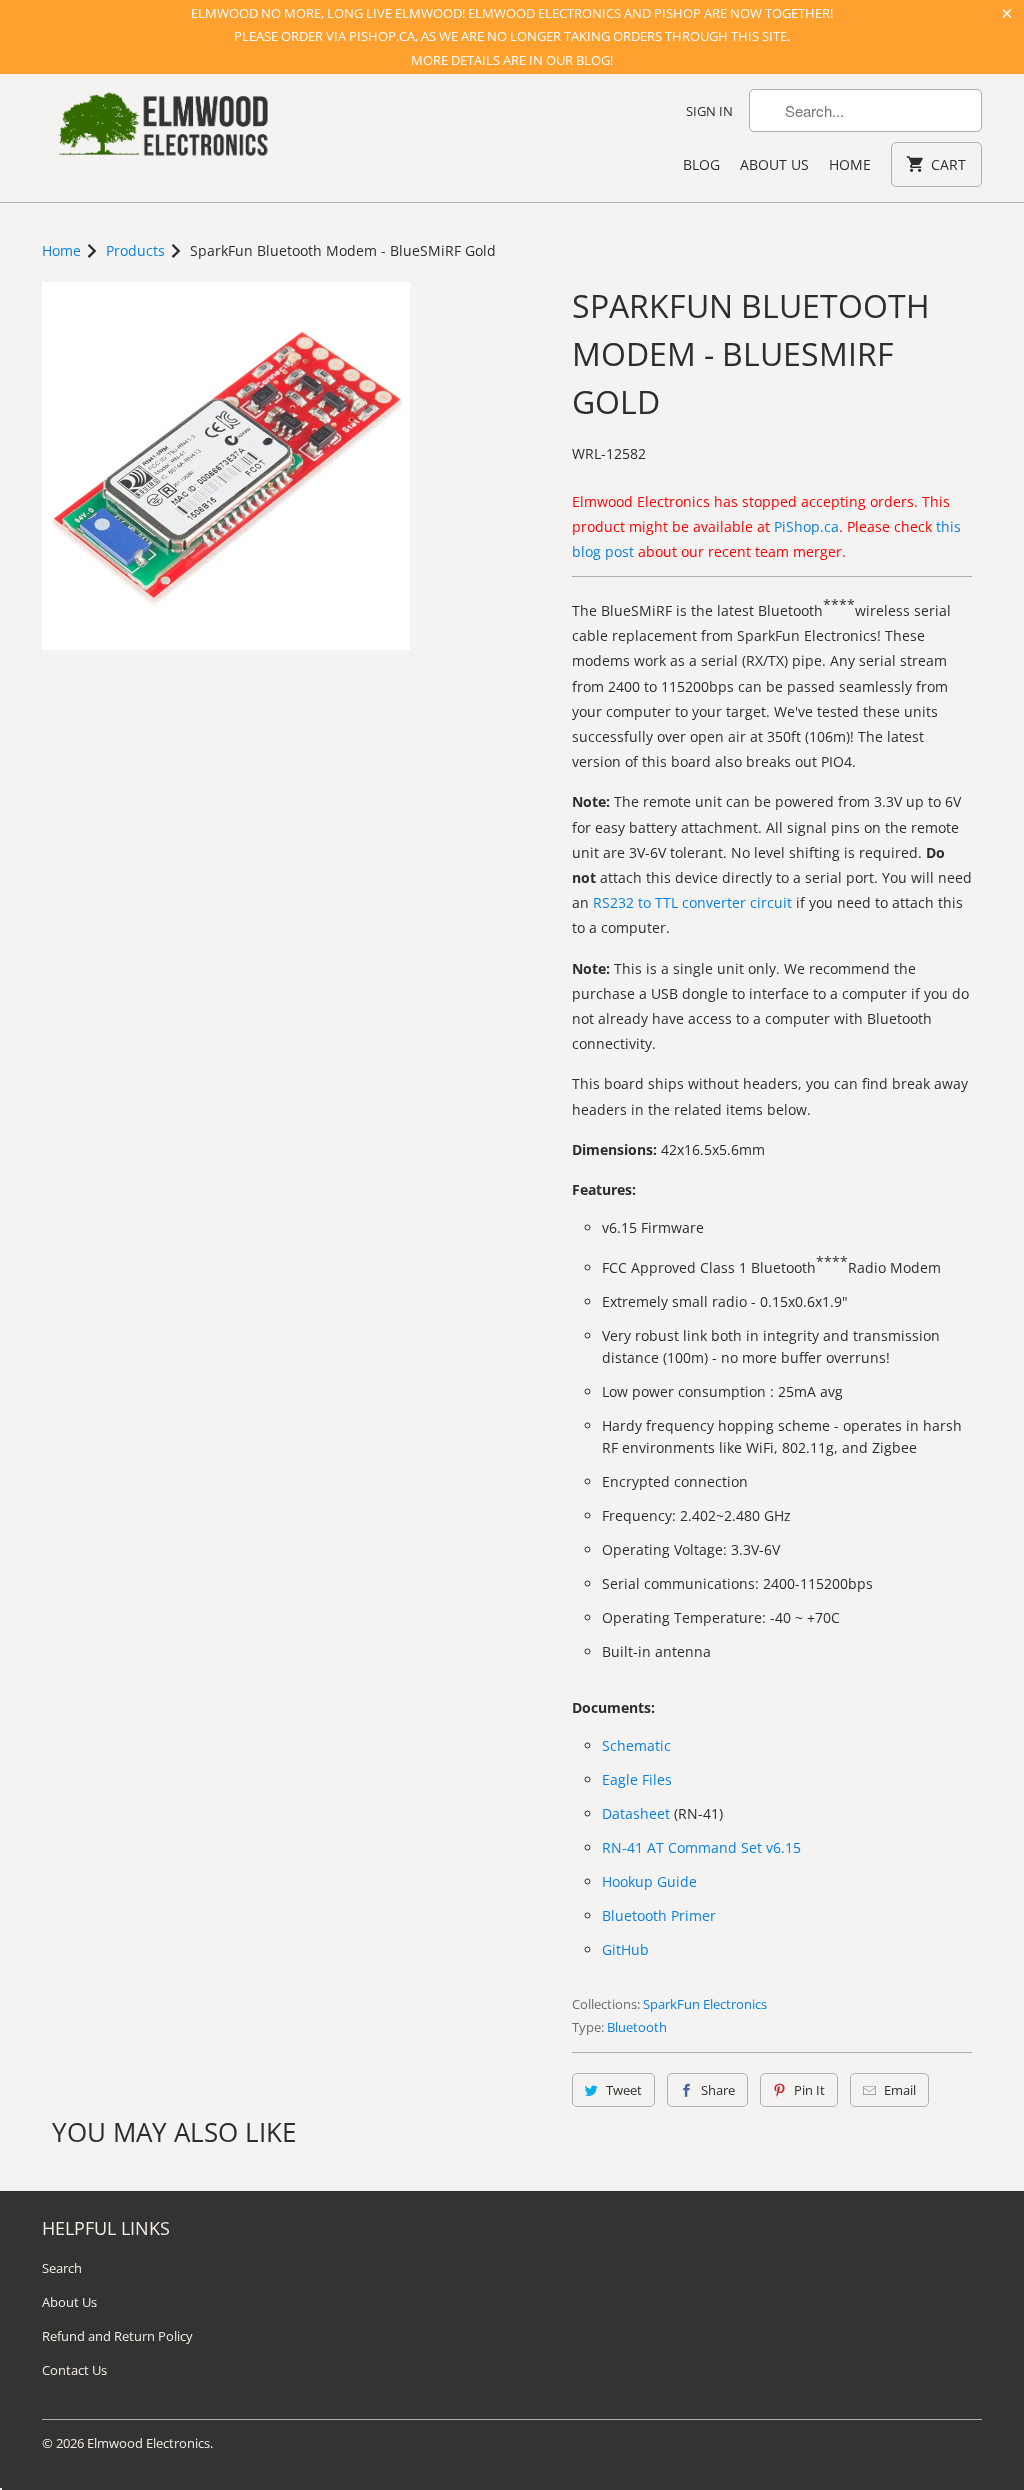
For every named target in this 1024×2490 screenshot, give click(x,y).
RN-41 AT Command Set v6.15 (701, 1847)
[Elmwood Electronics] (162, 129)
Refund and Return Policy (117, 2336)
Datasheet (636, 1813)
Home (850, 164)
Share (718, 2090)
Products (135, 250)
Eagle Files (637, 1779)
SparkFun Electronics (705, 2004)
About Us (774, 164)
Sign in (709, 111)
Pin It (809, 2090)
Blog (701, 164)
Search (62, 2268)
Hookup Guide (649, 1881)
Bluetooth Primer (659, 1915)
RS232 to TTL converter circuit (692, 902)
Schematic (636, 1745)
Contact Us (74, 2370)
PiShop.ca (806, 526)
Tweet (624, 2090)
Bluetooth (637, 2027)
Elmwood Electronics (148, 2443)
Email (900, 2090)
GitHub (625, 1949)
